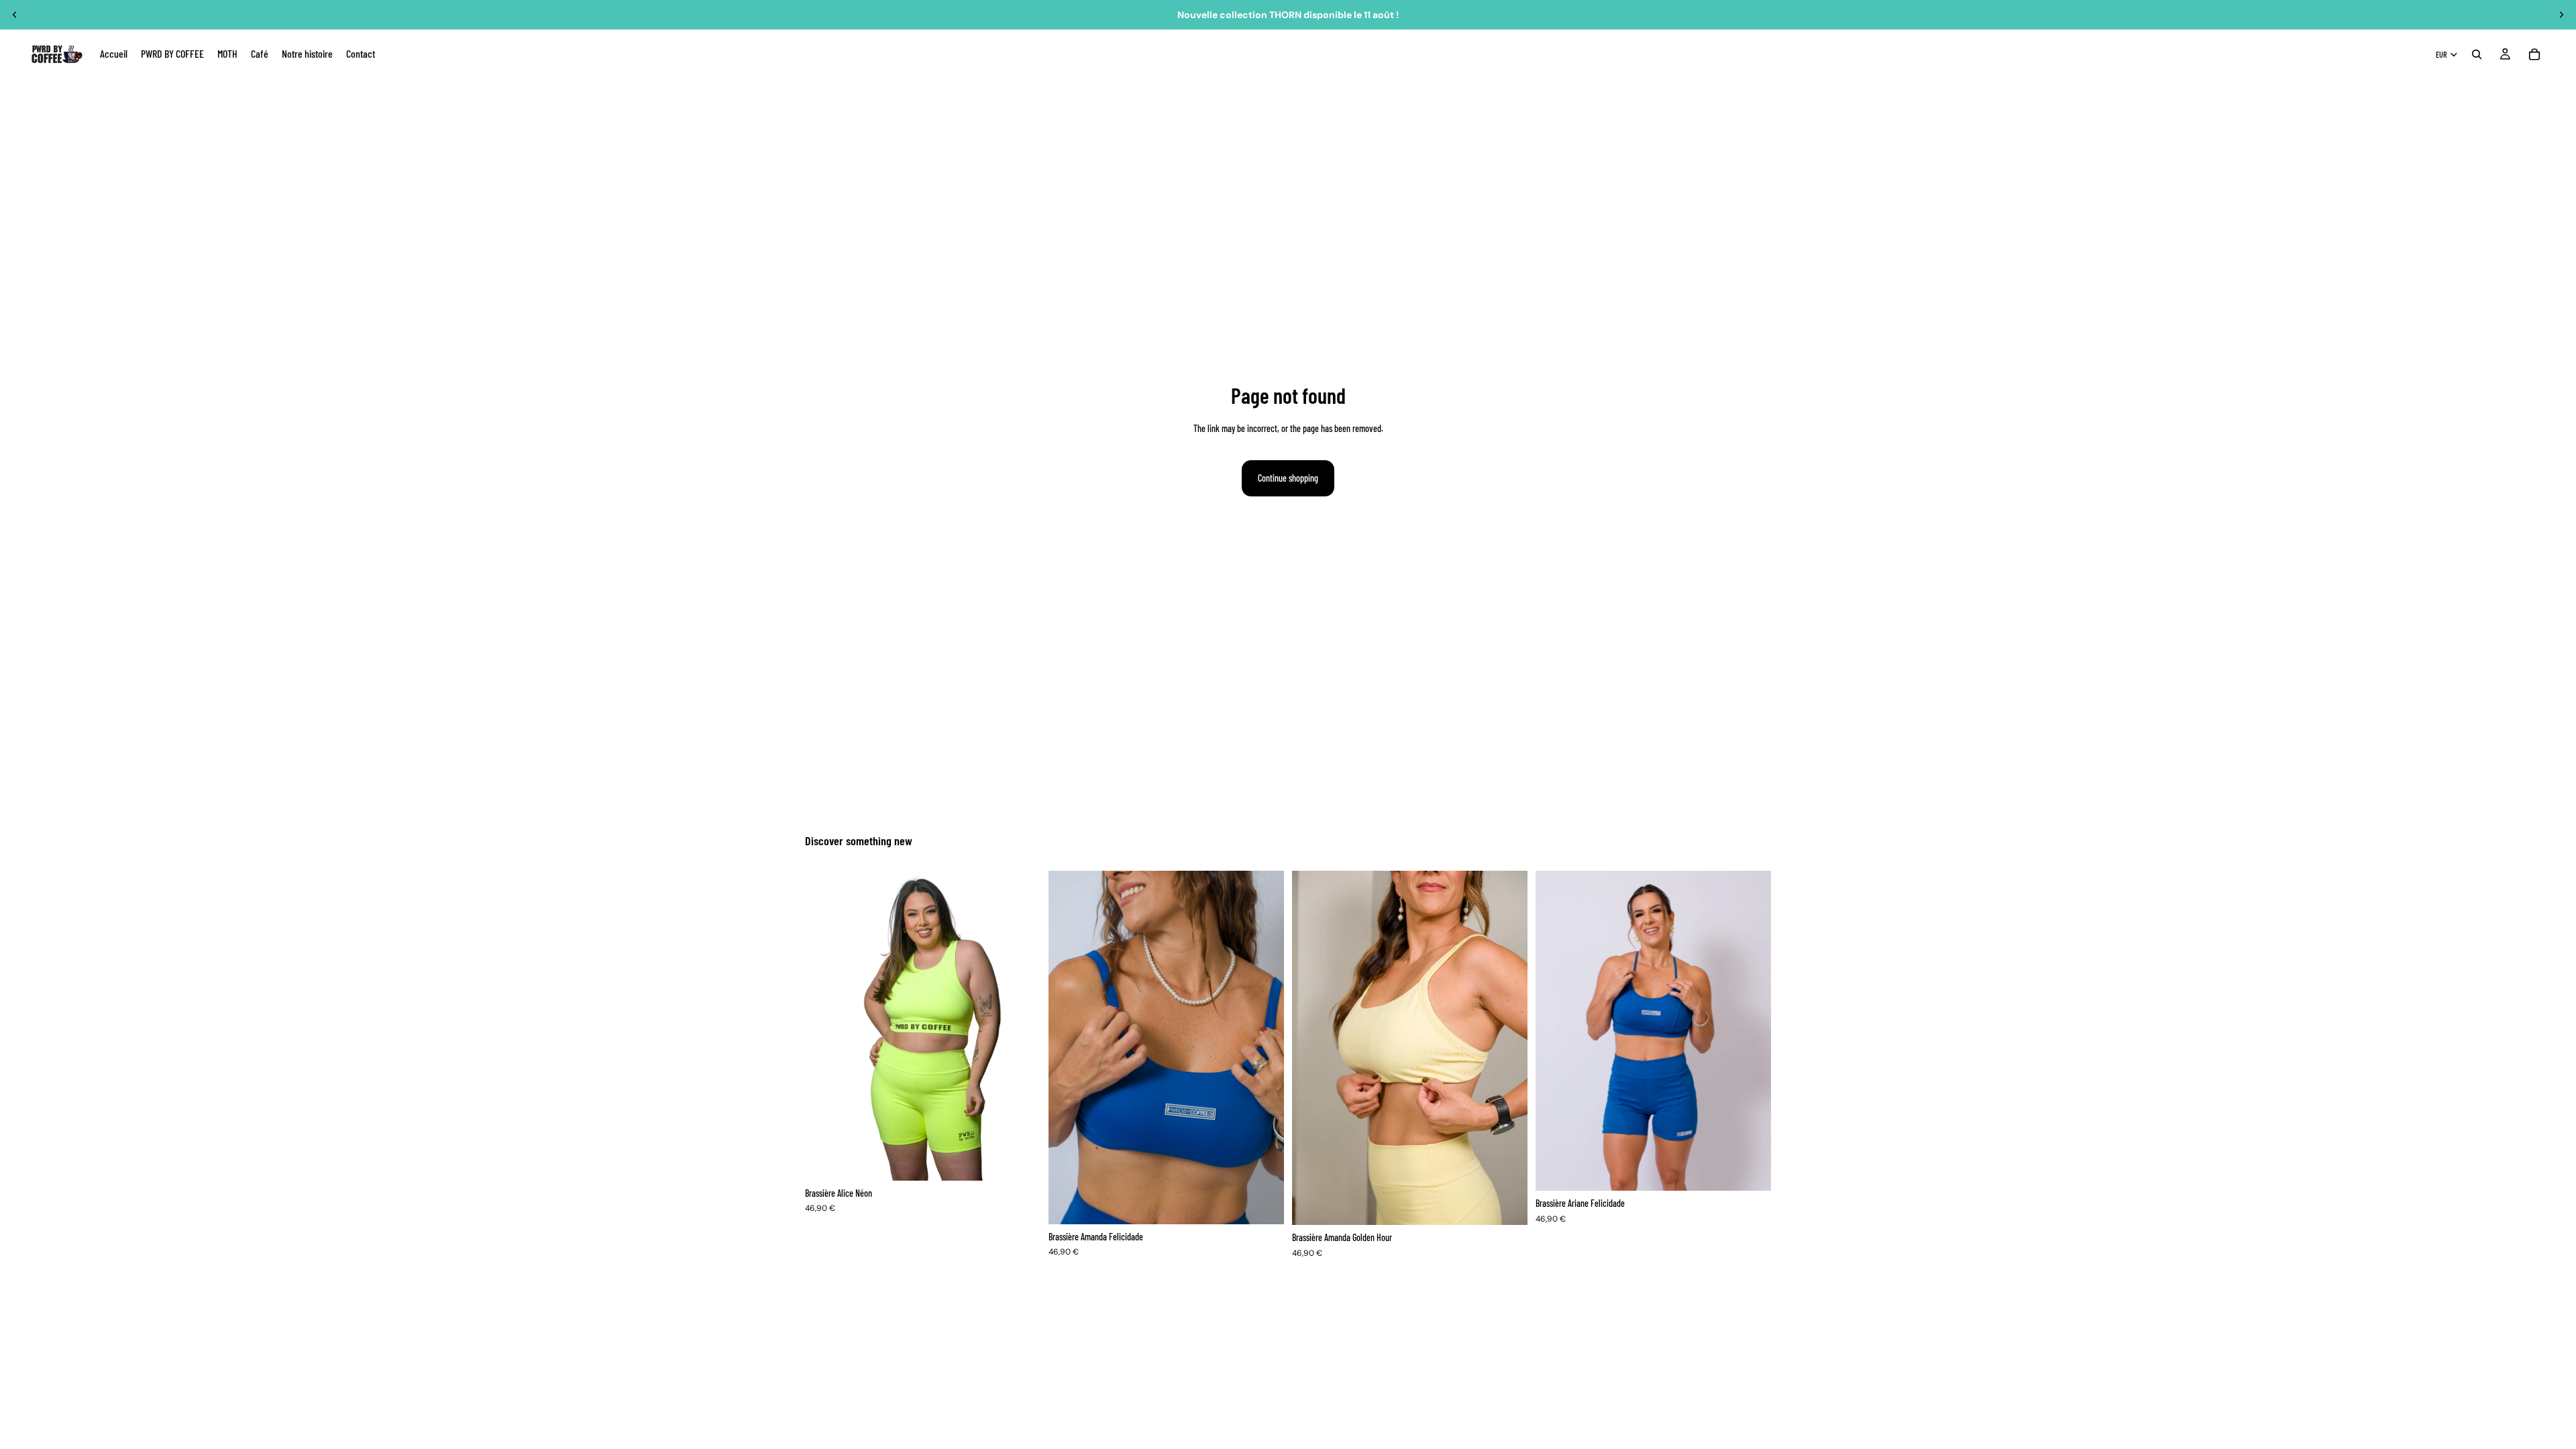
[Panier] (2534, 54)
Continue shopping (1288, 478)
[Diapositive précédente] (15, 15)
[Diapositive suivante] (2561, 15)
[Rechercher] (2477, 54)
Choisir (1031, 1160)
